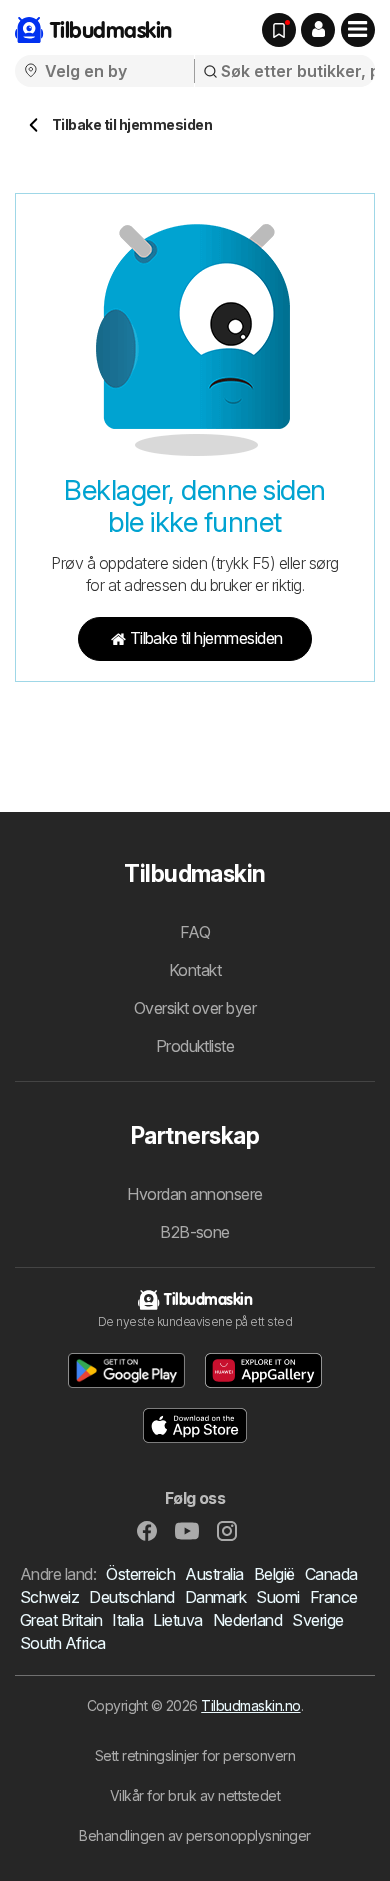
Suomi (277, 1597)
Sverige (317, 1620)
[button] (318, 30)
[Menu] (358, 30)
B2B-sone (195, 1232)
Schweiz (49, 1597)
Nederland (247, 1620)
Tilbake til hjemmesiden (206, 638)
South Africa (63, 1643)
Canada (331, 1574)
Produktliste (195, 1046)
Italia (127, 1620)
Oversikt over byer (195, 1008)
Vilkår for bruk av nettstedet (195, 1795)
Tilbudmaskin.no (250, 1705)
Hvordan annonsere (194, 1194)
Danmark (215, 1597)
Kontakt (195, 970)
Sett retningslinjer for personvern (195, 1755)
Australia (214, 1574)
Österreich (140, 1574)
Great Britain (61, 1620)
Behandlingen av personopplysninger (195, 1835)
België (274, 1574)
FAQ (195, 932)
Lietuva (177, 1620)
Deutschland (131, 1597)
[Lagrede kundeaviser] (279, 30)
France (334, 1597)
